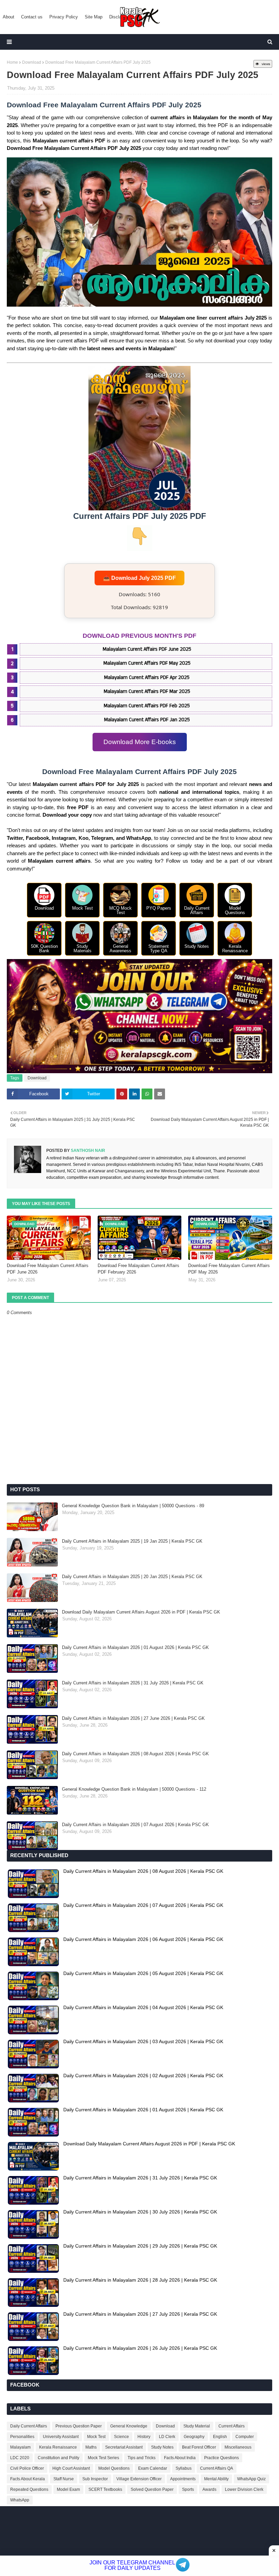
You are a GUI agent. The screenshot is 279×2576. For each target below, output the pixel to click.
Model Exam (68, 2489)
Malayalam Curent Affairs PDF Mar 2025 (147, 691)
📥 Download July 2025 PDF (139, 578)
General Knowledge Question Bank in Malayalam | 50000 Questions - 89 (133, 1506)
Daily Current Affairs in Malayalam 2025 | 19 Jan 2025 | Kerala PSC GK (132, 1541)
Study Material (197, 2426)
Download (32, 62)
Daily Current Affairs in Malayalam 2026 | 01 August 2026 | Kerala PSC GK (135, 1647)
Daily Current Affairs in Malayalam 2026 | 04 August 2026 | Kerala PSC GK (143, 2007)
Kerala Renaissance (58, 2447)
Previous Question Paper (79, 2426)
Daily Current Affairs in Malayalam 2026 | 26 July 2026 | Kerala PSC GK (140, 2348)
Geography (194, 2437)
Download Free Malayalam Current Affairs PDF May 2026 (229, 1269)
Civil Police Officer (27, 2468)
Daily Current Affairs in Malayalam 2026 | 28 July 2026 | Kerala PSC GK (140, 2280)
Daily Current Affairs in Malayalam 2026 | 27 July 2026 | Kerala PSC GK (140, 2314)
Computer (245, 2437)
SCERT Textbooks (105, 2489)
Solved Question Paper (152, 2489)
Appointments (183, 2479)
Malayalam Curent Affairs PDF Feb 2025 (147, 706)
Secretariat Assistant (124, 2447)
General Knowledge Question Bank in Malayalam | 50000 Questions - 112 (134, 1789)
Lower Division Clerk (244, 2489)
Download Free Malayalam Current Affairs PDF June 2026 (48, 1269)
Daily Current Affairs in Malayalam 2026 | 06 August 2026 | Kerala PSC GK (143, 1939)
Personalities (22, 2437)
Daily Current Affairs (29, 2426)
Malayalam (20, 2447)
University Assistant (61, 2437)
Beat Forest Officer (199, 2447)
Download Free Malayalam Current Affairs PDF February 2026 (138, 1269)
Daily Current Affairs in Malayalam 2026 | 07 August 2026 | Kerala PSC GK (135, 1825)
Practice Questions (221, 2458)
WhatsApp (20, 2500)
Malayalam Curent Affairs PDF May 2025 (147, 663)
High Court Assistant (71, 2468)
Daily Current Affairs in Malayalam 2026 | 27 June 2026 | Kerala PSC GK (133, 1718)
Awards (209, 2489)
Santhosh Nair (87, 1151)
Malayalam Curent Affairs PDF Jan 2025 (147, 720)
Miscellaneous (238, 2447)
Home (12, 62)
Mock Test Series (103, 2458)
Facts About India (180, 2458)
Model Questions (114, 2468)
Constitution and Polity (59, 2458)
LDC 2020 (20, 2458)
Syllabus (184, 2468)
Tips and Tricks (142, 2458)
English (220, 2437)
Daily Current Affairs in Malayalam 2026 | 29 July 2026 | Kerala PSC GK (140, 2246)
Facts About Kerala (28, 2479)
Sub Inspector (95, 2479)
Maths (91, 2447)
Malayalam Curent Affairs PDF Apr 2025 (147, 677)
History (144, 2437)
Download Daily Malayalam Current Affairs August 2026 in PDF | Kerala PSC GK (141, 1612)
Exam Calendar (153, 2468)
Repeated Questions (29, 2489)
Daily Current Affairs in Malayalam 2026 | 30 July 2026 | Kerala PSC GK (140, 2212)
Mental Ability (216, 2479)
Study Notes (162, 2447)
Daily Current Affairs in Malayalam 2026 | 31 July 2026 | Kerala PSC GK (133, 1683)
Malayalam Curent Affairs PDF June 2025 (147, 649)
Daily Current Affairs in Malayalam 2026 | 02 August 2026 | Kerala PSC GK (143, 2076)
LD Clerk (167, 2437)
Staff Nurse (64, 2479)
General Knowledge (129, 2426)
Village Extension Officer (139, 2479)
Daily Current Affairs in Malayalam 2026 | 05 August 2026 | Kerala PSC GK (143, 1973)
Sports (188, 2489)
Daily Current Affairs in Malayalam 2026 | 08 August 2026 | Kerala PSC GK (135, 1754)
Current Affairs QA (217, 2468)
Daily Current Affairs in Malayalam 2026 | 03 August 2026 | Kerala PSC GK (143, 2041)
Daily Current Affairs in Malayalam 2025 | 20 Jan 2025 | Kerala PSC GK (132, 1577)
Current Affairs (232, 2426)
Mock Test (96, 2437)
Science (121, 2437)
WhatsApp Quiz (251, 2479)
